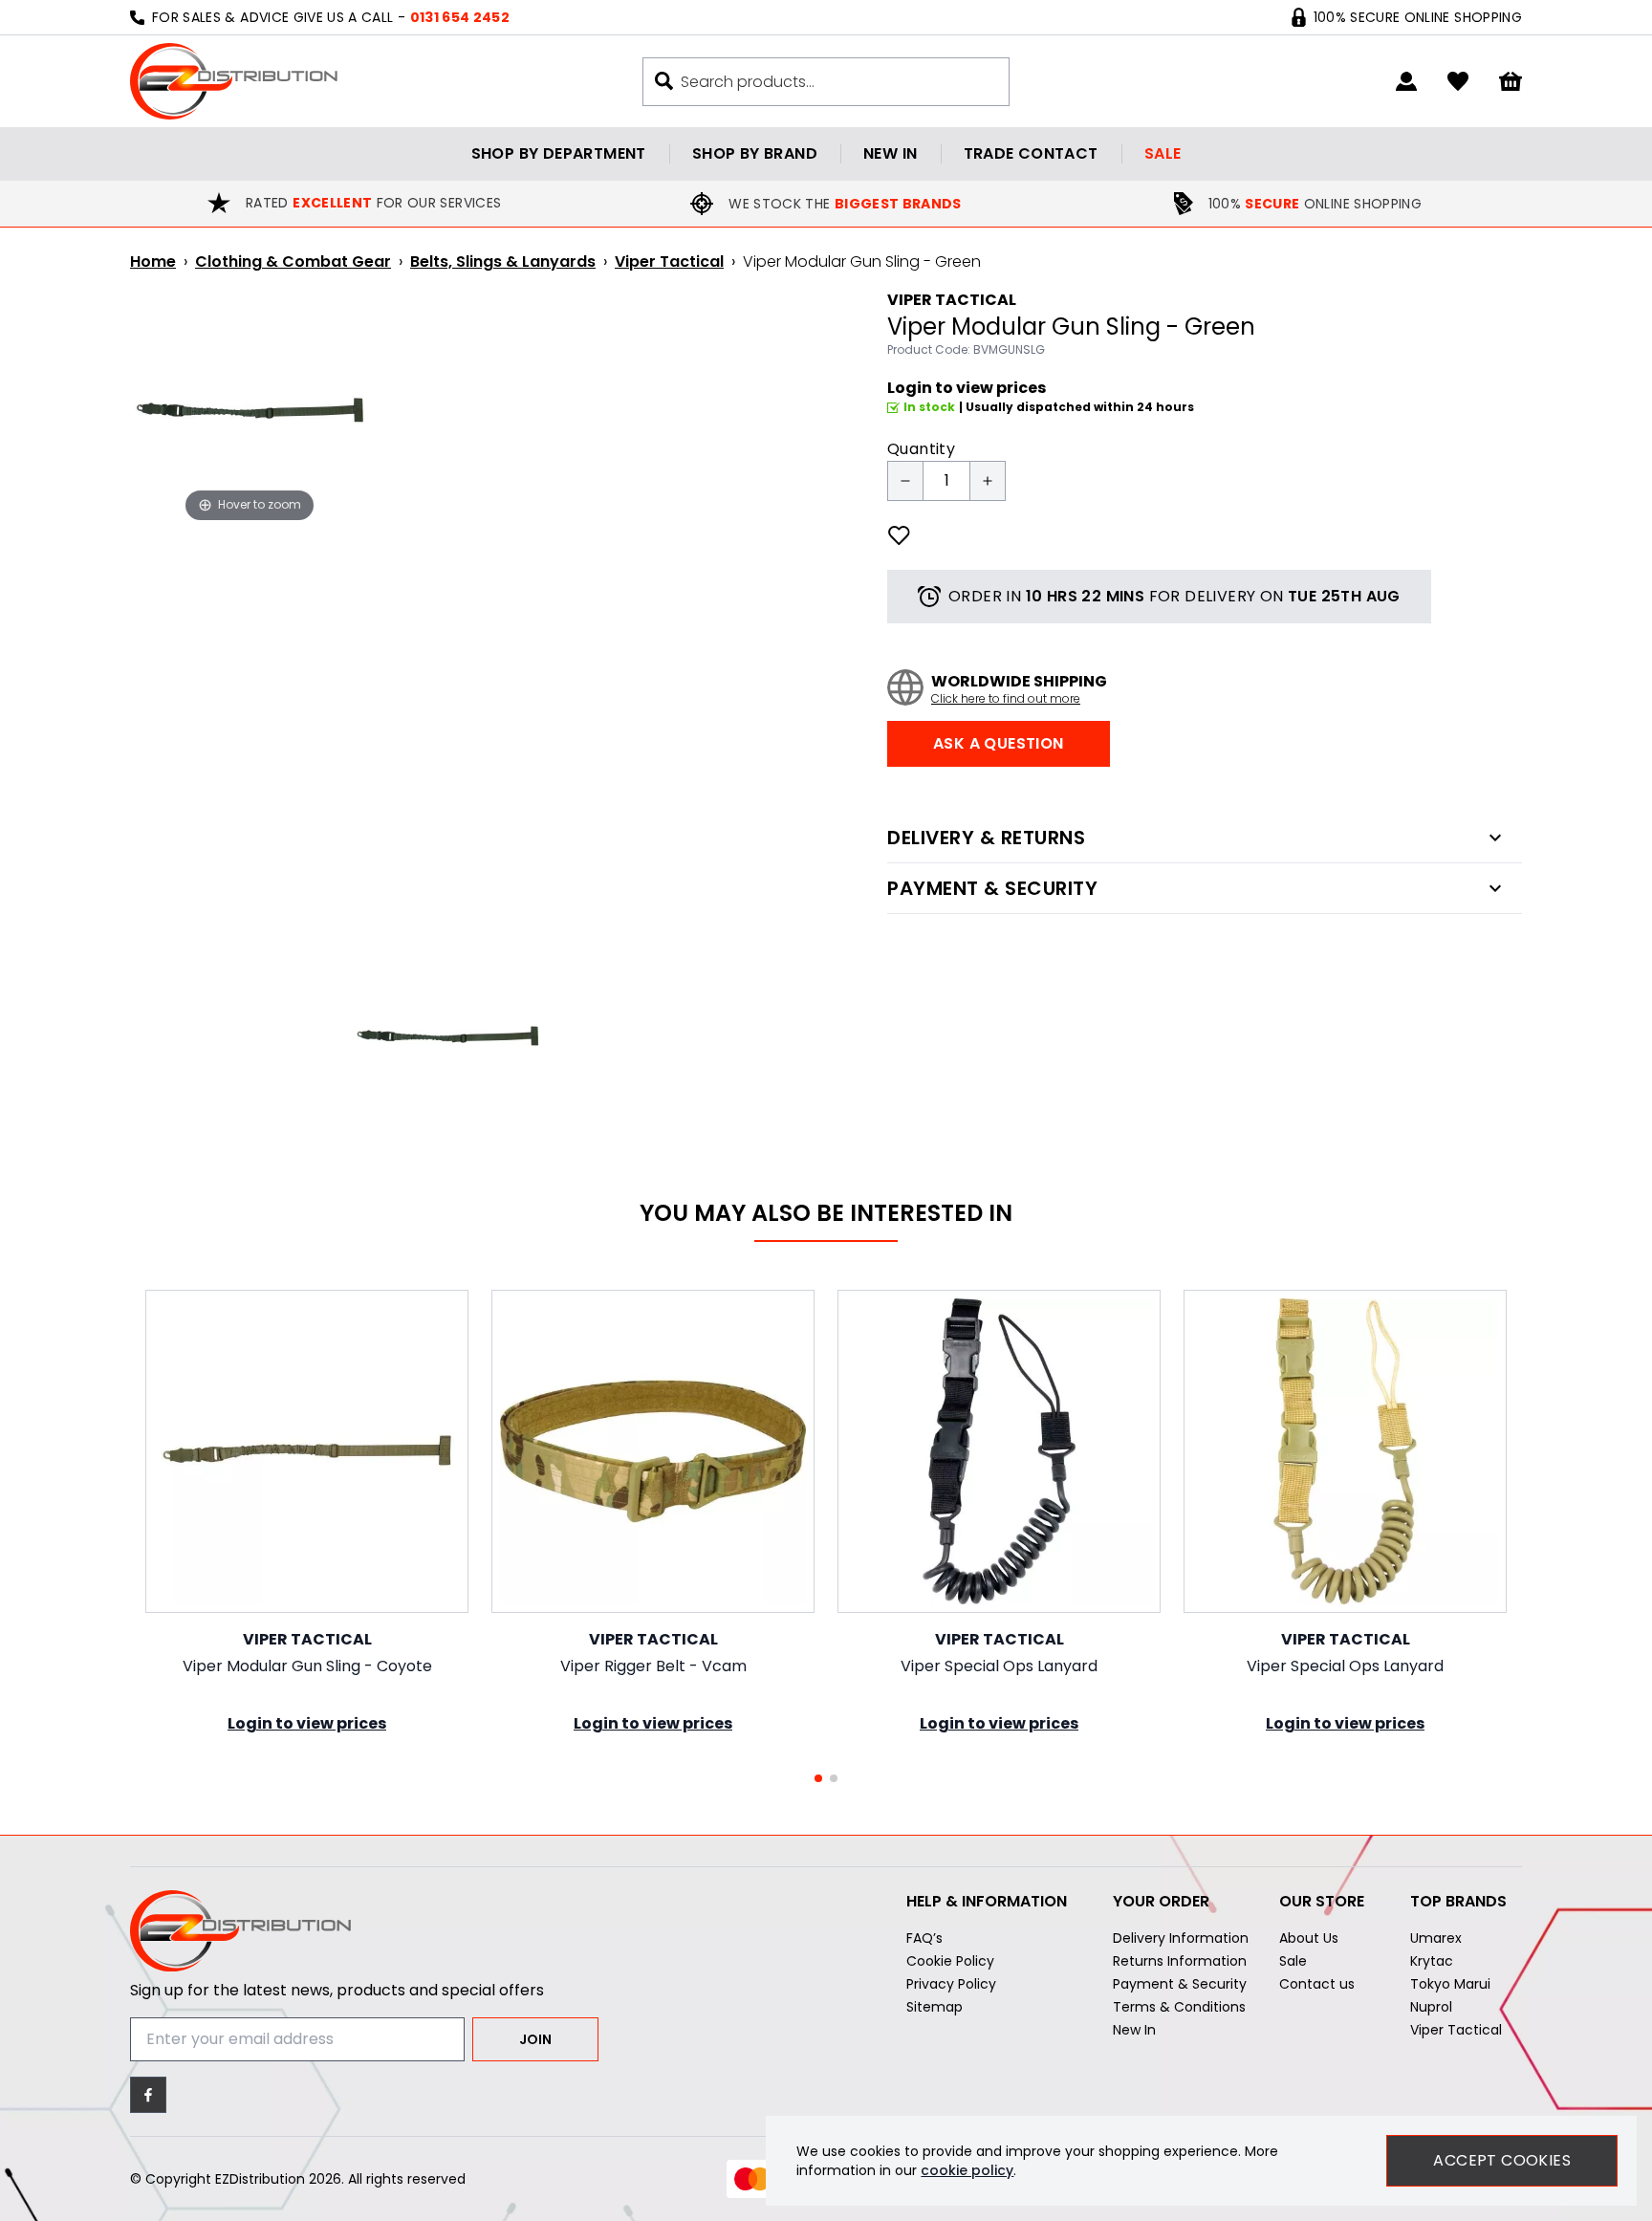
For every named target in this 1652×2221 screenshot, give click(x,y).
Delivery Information (1181, 1938)
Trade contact (1031, 153)
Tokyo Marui (1450, 1984)
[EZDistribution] (234, 81)
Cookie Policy (950, 1961)
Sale (1163, 153)
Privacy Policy (951, 1984)
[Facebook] (148, 2095)
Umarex (1436, 1938)
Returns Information (1180, 1961)
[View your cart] (1511, 82)
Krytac (1432, 1961)
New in (890, 153)
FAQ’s (924, 1938)
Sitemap (935, 2007)
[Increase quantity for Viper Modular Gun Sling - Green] (988, 481)
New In (1134, 2030)
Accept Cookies (1502, 2160)
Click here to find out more (1006, 699)
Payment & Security (1180, 1984)
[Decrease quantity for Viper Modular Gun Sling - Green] (905, 481)
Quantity (921, 449)
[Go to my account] (1406, 81)
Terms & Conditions (1179, 2007)
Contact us (1317, 1984)
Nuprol (1431, 2007)
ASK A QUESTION (999, 743)
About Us (1309, 1938)
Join (535, 2039)
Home (153, 261)
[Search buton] (664, 81)
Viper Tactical (669, 261)
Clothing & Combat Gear (293, 261)
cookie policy (967, 2170)
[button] (818, 1778)
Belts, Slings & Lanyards (503, 261)
